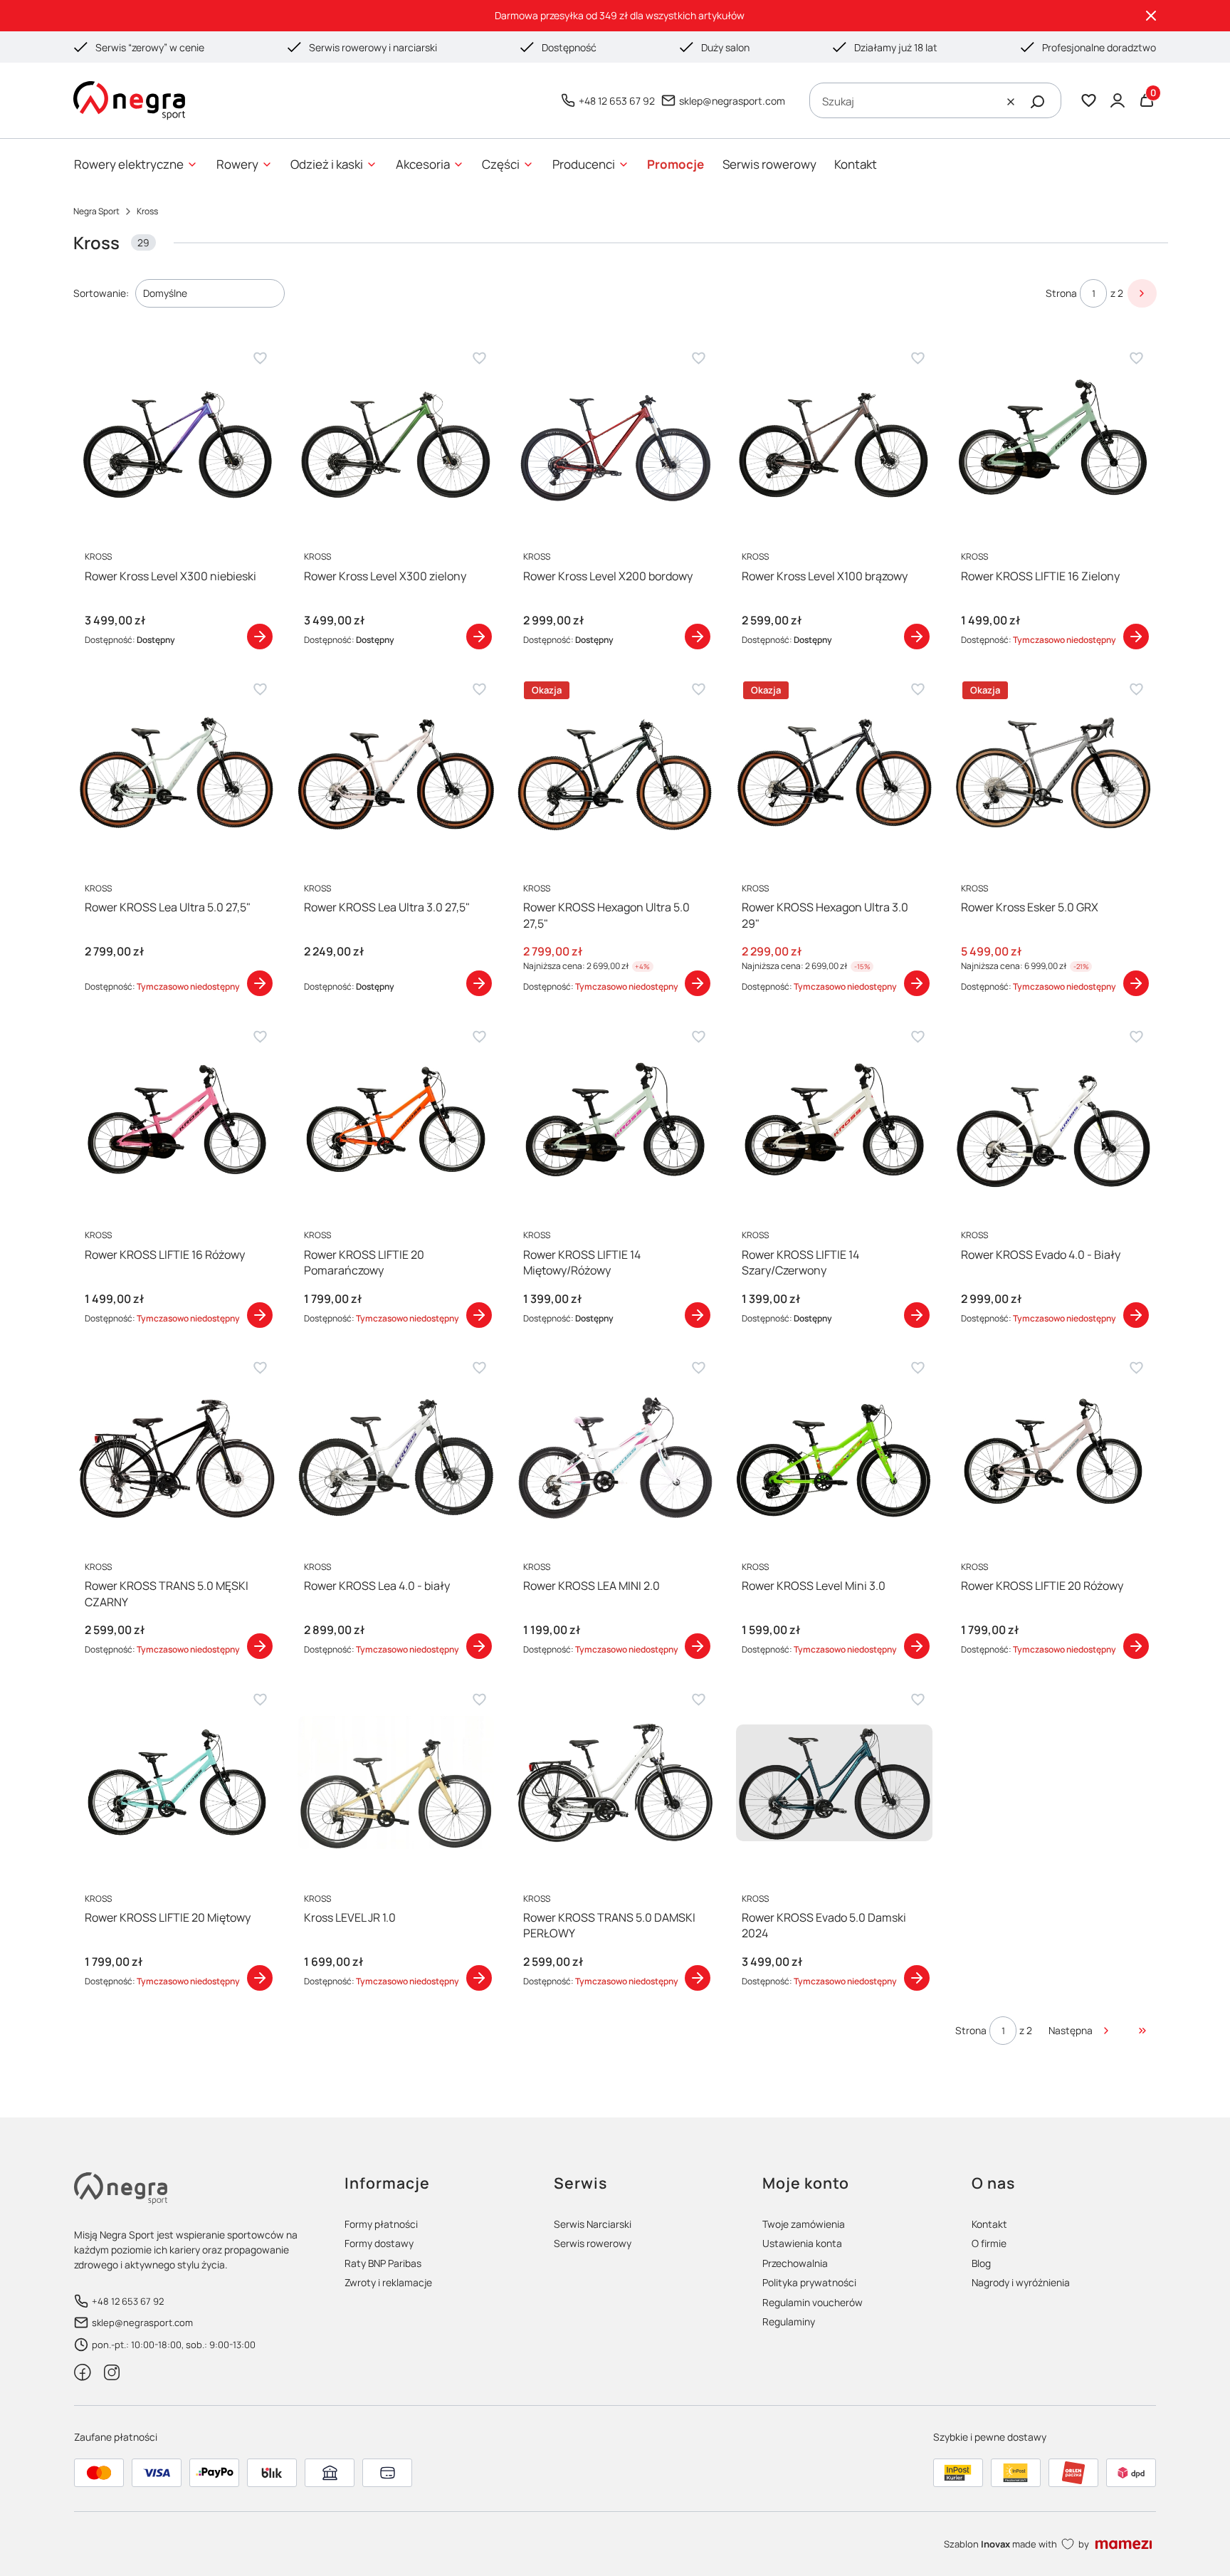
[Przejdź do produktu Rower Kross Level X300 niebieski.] (177, 441)
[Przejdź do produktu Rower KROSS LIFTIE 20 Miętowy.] (177, 1783)
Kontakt (989, 2224)
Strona (1061, 293)
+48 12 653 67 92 (617, 101)
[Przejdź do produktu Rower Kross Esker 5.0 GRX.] (1053, 773)
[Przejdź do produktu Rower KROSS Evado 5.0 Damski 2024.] (834, 1783)
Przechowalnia (795, 2263)
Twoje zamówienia (804, 2224)
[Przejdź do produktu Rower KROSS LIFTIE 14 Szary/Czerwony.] (834, 1120)
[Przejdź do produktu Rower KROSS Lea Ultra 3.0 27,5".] (396, 773)
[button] (1038, 102)
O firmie (989, 2243)
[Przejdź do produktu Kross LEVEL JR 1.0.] (396, 1783)
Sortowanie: (101, 293)
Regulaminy (789, 2321)
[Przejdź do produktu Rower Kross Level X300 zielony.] (396, 441)
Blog (981, 2263)
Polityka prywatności (809, 2282)
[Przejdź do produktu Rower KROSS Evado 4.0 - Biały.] (1053, 1120)
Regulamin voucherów (813, 2302)
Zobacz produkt (260, 637)
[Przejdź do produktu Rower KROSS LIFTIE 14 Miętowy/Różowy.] (615, 1120)
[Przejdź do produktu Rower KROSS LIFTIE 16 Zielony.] (1053, 441)
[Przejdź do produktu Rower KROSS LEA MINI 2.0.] (615, 1451)
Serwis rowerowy (593, 2243)
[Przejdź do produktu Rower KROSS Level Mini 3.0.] (834, 1451)
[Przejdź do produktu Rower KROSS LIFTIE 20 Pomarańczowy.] (396, 1120)
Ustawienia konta (802, 2243)
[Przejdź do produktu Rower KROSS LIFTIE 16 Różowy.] (177, 1120)
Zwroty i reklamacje (388, 2282)
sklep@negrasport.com (732, 101)
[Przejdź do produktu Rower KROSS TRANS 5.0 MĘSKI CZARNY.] (177, 1451)
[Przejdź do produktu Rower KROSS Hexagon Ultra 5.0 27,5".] (615, 773)
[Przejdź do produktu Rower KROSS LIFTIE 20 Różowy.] (1053, 1451)
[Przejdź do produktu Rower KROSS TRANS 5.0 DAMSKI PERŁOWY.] (615, 1783)
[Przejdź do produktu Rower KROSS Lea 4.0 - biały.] (396, 1451)
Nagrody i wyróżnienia (1021, 2282)
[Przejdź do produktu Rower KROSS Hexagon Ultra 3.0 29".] (834, 773)
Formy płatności (381, 2224)
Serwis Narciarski (593, 2224)
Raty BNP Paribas (383, 2263)
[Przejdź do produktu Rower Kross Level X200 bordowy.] (615, 441)
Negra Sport (96, 211)
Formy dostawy (379, 2243)
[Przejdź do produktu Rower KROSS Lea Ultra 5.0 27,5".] (177, 773)
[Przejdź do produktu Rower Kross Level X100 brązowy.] (834, 441)
